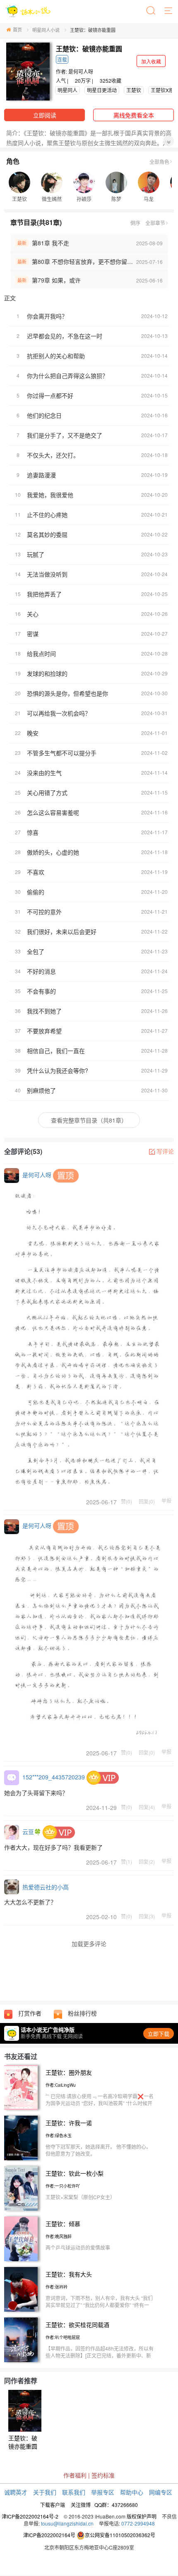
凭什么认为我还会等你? (58, 1070)
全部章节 (155, 223)
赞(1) (126, 1861)
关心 (33, 614)
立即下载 (159, 2034)
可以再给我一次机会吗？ (59, 713)
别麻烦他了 (41, 1090)
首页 (17, 29)
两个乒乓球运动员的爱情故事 (78, 2247)
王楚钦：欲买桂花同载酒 (77, 2325)
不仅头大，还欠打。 (53, 455)
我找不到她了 (44, 1011)
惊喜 (33, 832)
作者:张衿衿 (57, 2287)
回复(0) (147, 1501)
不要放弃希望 (44, 1031)
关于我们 (45, 2492)
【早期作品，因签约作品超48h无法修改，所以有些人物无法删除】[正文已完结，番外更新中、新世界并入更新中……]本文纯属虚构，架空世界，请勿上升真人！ (100, 2359)
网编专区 (161, 2492)
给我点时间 (41, 654)
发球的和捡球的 (47, 673)
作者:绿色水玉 (59, 2135)
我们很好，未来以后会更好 (62, 931)
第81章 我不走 (51, 243)
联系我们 (74, 2492)
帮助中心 (132, 2492)
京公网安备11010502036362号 (120, 2535)
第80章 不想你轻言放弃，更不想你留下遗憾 (88, 261)
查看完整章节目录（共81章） (89, 1120)
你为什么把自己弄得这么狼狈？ (67, 376)
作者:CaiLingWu (61, 2085)
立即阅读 (45, 115)
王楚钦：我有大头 (69, 2274)
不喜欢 (36, 872)
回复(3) (147, 1916)
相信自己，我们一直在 (56, 1051)
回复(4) (147, 1807)
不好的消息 (41, 971)
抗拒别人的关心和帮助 (56, 356)
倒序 (135, 223)
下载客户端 (53, 2505)
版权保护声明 (142, 2516)
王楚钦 (134, 90)
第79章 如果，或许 (56, 280)
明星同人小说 (46, 30)
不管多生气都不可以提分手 (62, 753)
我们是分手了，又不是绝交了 (65, 435)
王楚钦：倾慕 (63, 2224)
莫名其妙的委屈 (47, 534)
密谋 (33, 634)
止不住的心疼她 (47, 515)
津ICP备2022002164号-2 (30, 2516)
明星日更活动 (102, 90)
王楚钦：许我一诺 (69, 2123)
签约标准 (103, 2475)
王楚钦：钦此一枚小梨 (75, 2173)
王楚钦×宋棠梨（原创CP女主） (80, 2197)
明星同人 (67, 90)
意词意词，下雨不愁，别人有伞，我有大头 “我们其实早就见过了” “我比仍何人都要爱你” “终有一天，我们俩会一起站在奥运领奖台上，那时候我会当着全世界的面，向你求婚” (100, 2308)
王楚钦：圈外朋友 (69, 2072)
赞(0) (126, 1501)
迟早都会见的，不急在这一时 (65, 336)
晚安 (33, 733)
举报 (166, 1501)
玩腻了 (36, 554)
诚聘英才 (16, 2492)
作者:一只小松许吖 (63, 2186)
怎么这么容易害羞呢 (53, 812)
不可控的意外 (44, 912)
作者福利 (75, 2475)
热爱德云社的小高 (46, 1887)
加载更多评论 (89, 1944)
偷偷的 (36, 892)
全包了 (36, 951)
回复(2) (147, 1861)
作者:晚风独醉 (59, 2236)
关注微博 (81, 2505)
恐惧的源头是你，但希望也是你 (67, 693)
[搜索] (152, 11)
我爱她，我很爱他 (50, 495)
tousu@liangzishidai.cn (67, 2523)
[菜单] (169, 11)
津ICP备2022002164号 (49, 2535)
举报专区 (103, 2492)
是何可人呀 (81, 71)
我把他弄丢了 (44, 594)
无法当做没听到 (47, 574)
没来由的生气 (44, 773)
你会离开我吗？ (47, 316)
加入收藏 (151, 61)
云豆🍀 (32, 1831)
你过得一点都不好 (50, 395)
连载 (62, 59)
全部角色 (159, 162)
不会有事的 (41, 991)
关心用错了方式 (47, 792)
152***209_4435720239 (54, 1777)
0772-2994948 (138, 2523)
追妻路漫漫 (41, 475)
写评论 (165, 1151)
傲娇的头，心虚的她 (53, 852)
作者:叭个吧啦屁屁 (63, 2337)
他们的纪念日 (44, 415)
